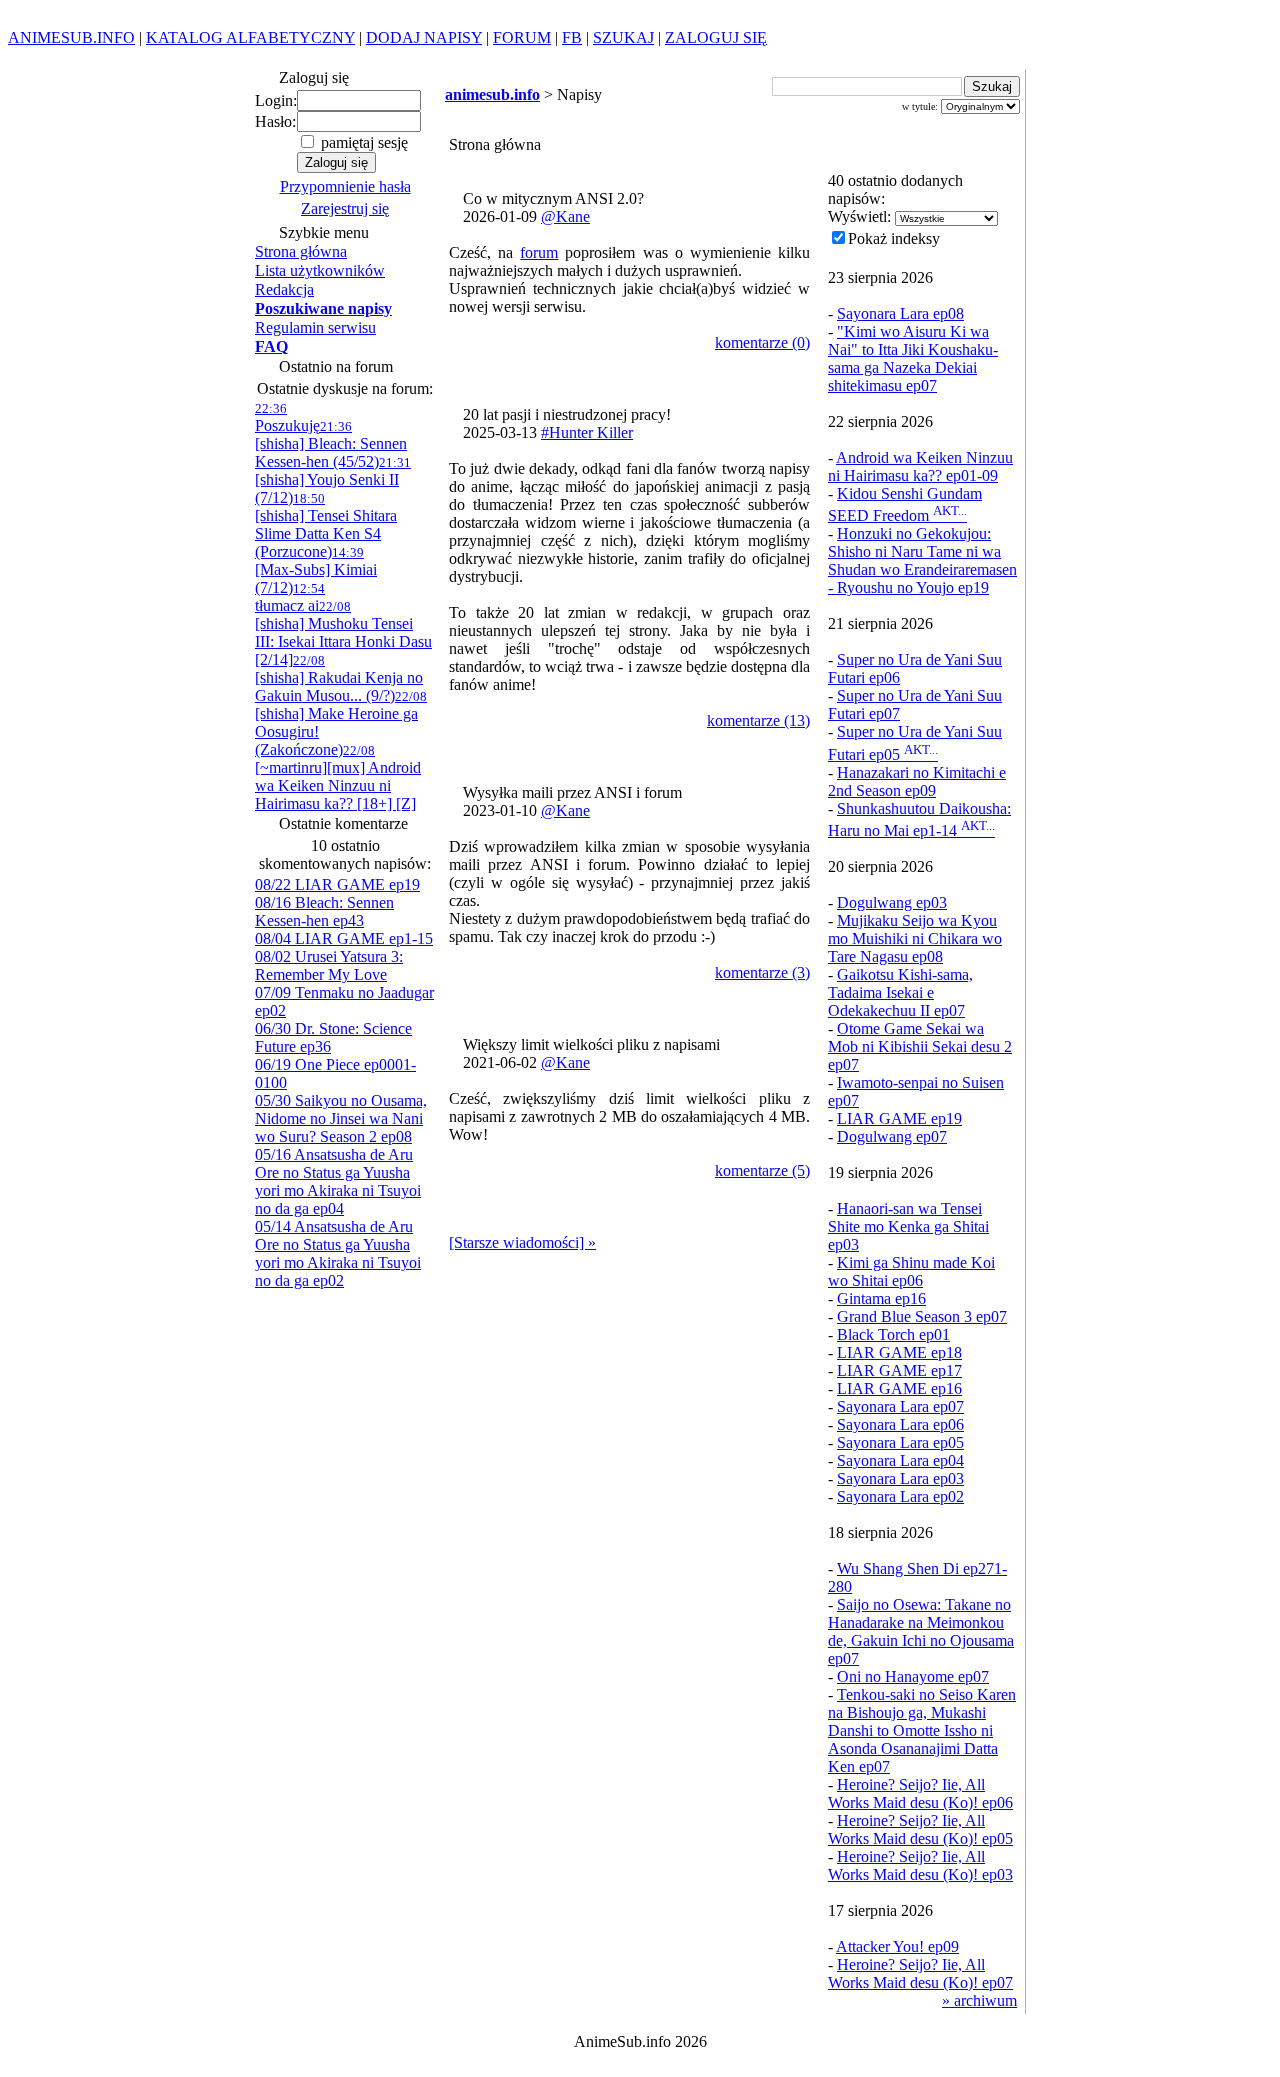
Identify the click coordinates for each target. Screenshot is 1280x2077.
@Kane (565, 216)
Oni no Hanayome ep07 (913, 1676)
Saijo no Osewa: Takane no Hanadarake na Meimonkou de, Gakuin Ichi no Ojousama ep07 (921, 1631)
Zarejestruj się (345, 208)
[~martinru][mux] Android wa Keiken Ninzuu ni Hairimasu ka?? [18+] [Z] (338, 777)
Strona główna (301, 251)
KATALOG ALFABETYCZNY (250, 37)
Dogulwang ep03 (892, 902)
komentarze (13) (758, 720)
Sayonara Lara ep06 (900, 1424)
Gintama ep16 (881, 1298)
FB (572, 37)
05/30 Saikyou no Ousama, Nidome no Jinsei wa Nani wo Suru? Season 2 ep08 (341, 1118)
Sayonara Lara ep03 (900, 1478)
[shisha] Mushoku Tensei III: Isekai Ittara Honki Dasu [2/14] (343, 633)
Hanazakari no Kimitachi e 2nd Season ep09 (917, 781)
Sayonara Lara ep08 (900, 313)
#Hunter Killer (587, 432)
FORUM (522, 37)
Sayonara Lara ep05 (900, 1442)
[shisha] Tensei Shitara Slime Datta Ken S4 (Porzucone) (326, 525)
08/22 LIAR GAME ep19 (337, 884)
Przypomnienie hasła (345, 186)
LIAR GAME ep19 (899, 1118)
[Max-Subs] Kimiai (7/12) (316, 570)
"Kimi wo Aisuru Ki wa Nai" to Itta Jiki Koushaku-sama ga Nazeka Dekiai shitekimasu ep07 (913, 358)
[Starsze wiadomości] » (522, 1242)
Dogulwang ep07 (892, 1136)
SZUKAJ (623, 37)
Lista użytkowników (320, 270)
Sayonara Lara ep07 (900, 1406)
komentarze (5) (762, 1170)
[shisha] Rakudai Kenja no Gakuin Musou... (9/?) (339, 678)
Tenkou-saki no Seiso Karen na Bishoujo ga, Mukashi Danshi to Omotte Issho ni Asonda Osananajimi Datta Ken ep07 (922, 1730)
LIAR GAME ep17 (899, 1370)
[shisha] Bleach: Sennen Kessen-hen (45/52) (331, 444)
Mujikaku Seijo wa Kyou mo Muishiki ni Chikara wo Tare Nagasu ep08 (915, 938)
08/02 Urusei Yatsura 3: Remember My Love (329, 965)
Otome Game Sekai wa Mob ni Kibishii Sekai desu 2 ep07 (920, 1046)
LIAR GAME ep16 (899, 1388)
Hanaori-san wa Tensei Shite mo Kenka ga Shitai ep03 (908, 1226)
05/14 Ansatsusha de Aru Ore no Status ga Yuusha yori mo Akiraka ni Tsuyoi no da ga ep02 (338, 1253)
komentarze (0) (762, 342)
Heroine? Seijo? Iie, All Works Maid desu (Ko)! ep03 (920, 1865)
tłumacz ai (290, 597)
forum (539, 252)
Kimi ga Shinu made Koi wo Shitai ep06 (911, 1271)
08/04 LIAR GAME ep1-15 (344, 938)
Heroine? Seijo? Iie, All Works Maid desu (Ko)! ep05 (920, 1829)
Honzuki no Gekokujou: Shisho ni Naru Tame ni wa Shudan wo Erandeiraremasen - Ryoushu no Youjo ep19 (922, 560)
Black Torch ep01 (893, 1334)
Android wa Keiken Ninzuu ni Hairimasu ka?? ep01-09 (920, 466)
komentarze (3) (762, 972)
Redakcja (284, 289)
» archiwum (979, 2000)
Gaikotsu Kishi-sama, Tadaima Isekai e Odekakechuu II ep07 (900, 992)
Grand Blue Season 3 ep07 (922, 1316)
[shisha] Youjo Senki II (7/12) (333, 480)
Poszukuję (287, 417)
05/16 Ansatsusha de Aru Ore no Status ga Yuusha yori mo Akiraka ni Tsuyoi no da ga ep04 (338, 1181)
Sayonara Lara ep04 (900, 1460)
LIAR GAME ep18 (899, 1352)
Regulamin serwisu (315, 327)
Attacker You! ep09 (897, 1946)
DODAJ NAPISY (424, 37)
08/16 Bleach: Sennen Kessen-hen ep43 (324, 911)
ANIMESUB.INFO (71, 37)
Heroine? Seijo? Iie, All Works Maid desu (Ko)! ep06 (920, 1793)
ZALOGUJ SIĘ (716, 37)
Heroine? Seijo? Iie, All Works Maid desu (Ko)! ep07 (920, 1973)
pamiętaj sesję (362, 142)
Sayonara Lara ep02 (900, 1496)
